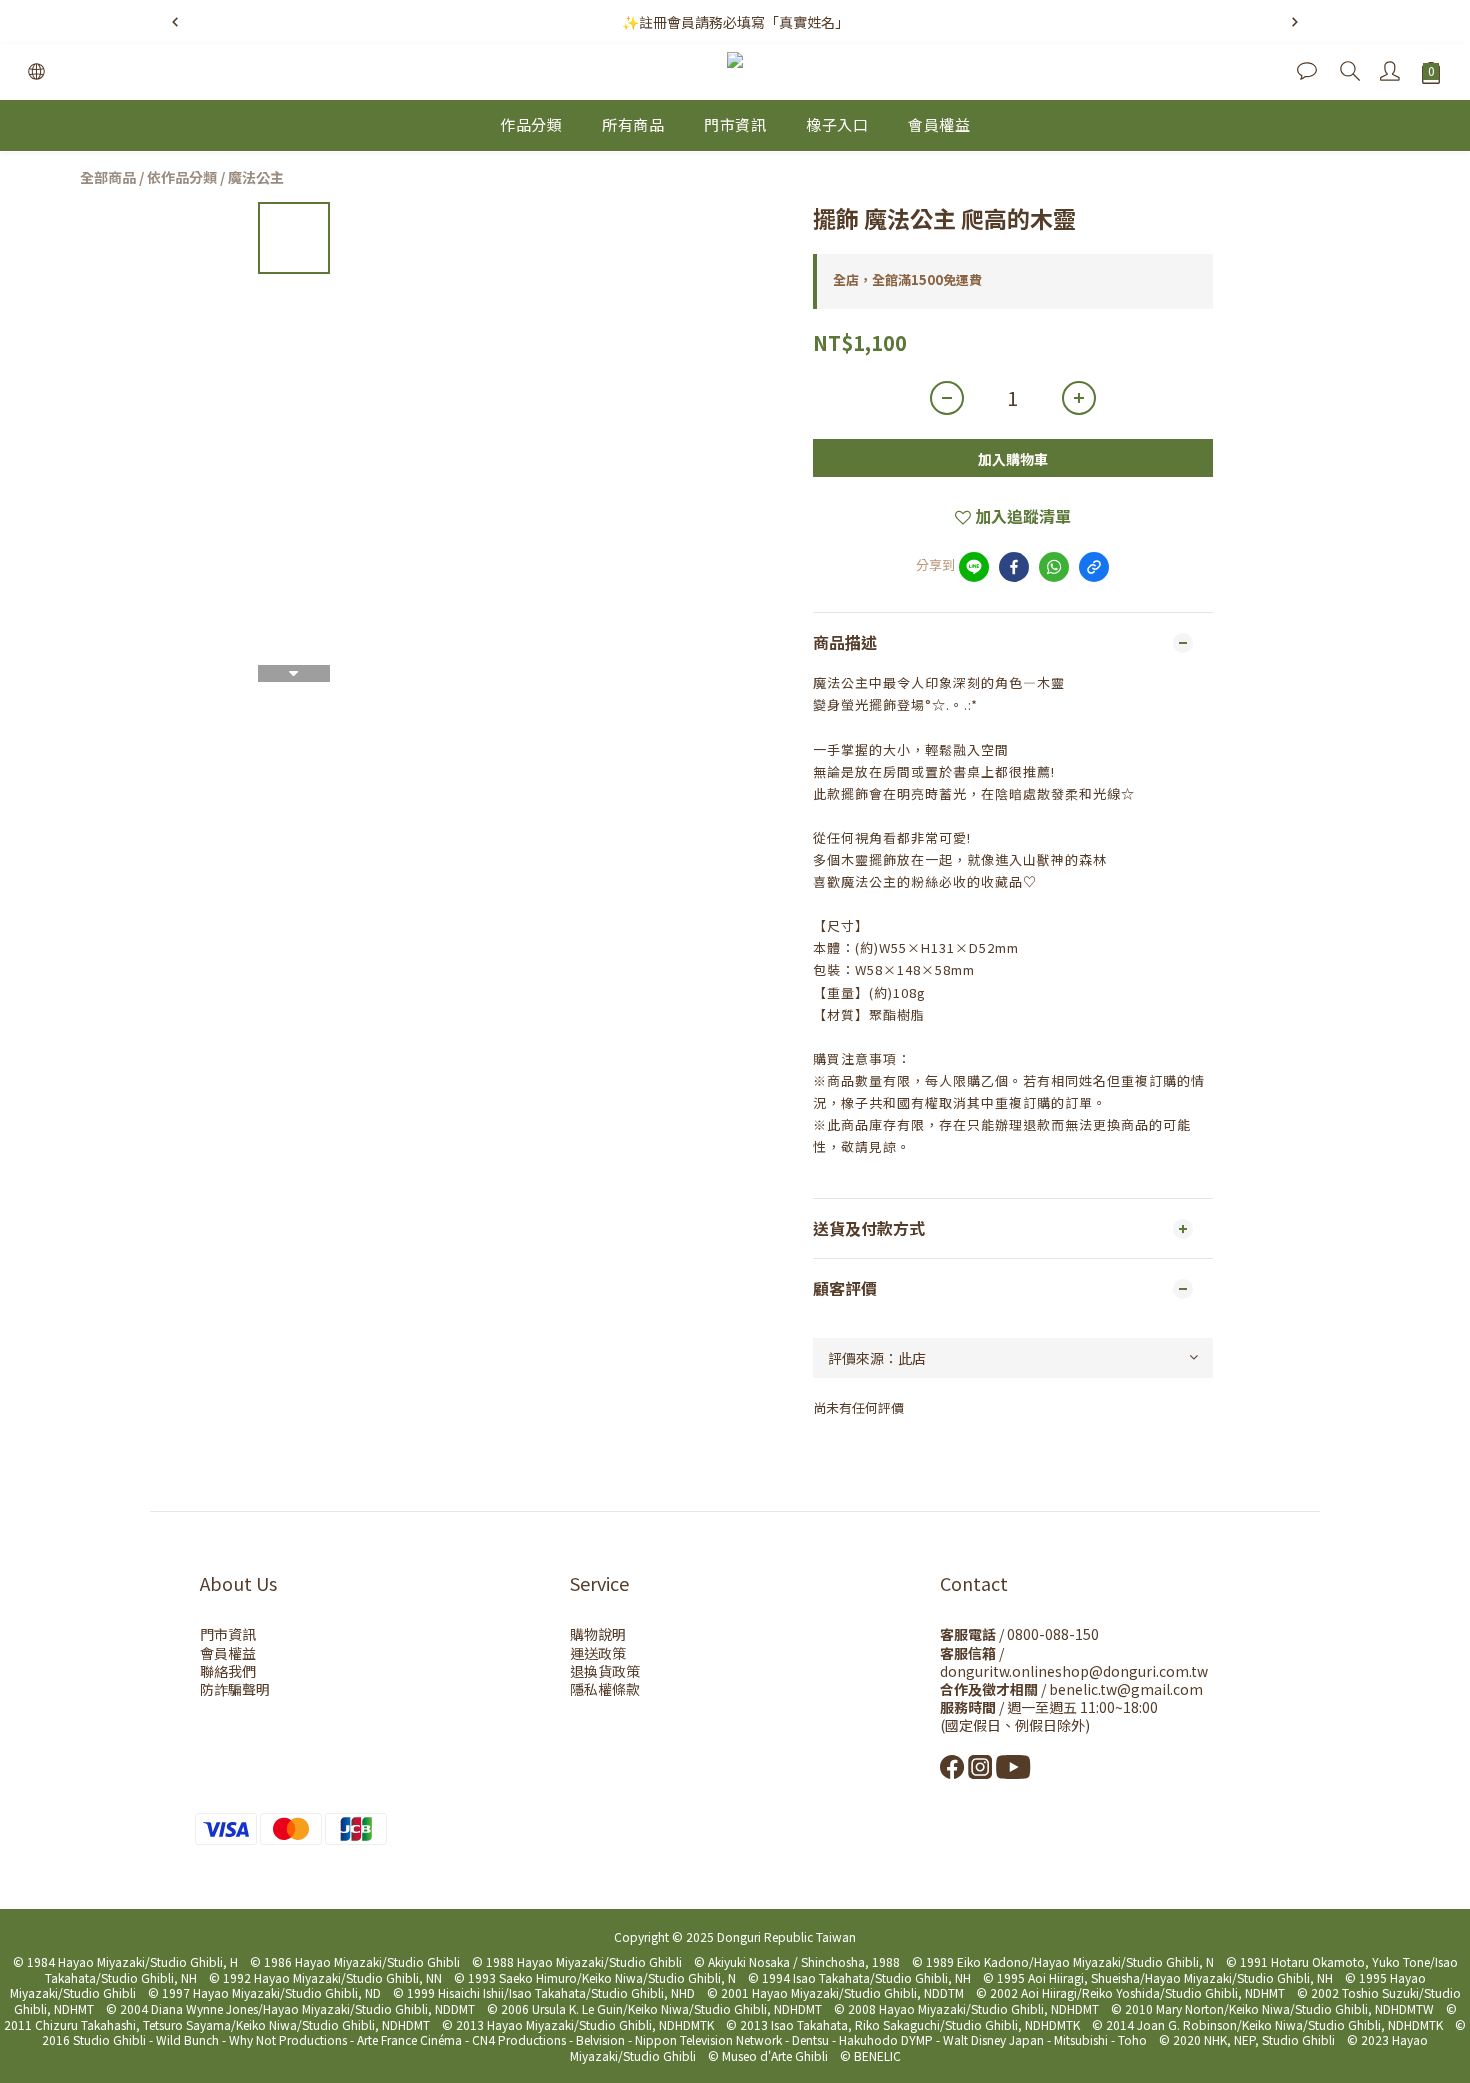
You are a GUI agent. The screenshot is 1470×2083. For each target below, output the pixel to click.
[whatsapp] (1054, 567)
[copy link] (1094, 567)
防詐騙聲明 (235, 1689)
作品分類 (531, 124)
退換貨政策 (605, 1671)
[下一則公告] (1295, 22)
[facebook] (1014, 567)
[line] (974, 567)
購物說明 (598, 1634)
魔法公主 (256, 177)
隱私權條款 (605, 1689)
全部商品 (108, 177)
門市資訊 (735, 124)
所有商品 (633, 124)
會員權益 (939, 124)
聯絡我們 (228, 1671)
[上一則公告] (175, 22)
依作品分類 (182, 177)
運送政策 (598, 1653)
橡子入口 (837, 124)
